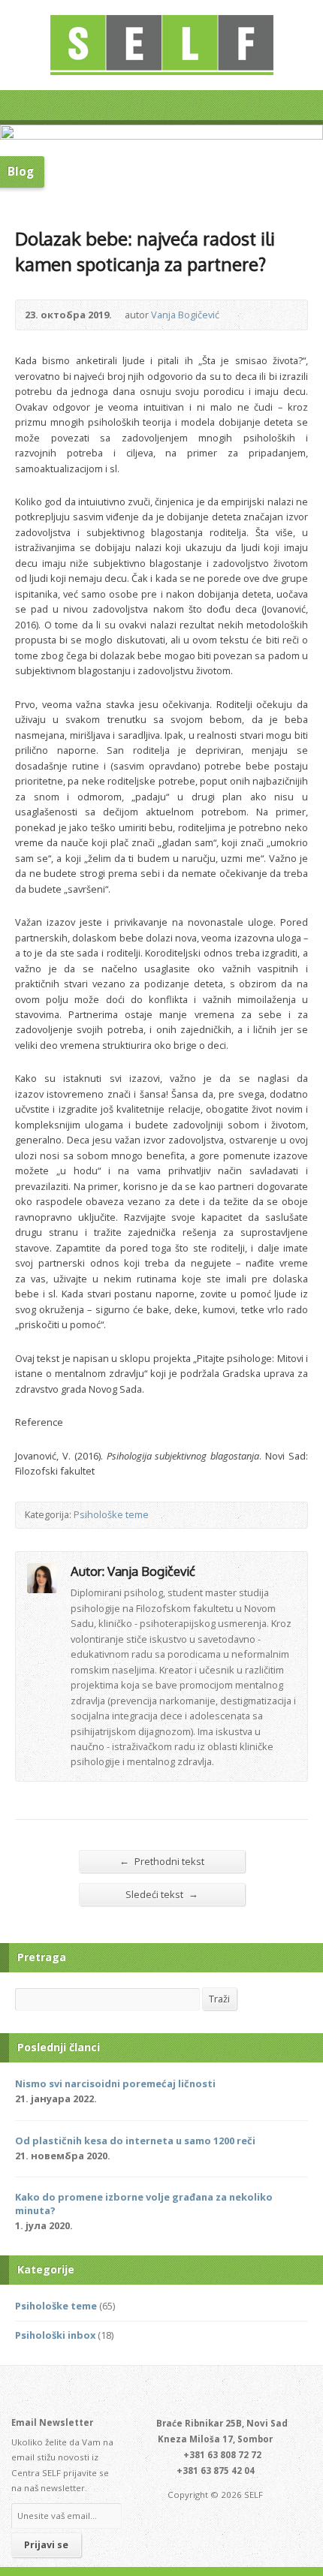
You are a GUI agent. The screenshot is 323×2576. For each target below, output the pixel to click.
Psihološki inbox (55, 2335)
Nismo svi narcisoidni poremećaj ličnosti (115, 2083)
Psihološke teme (111, 1514)
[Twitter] (136, 2393)
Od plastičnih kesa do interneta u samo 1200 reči (135, 2141)
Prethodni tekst (162, 1861)
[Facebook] (153, 2393)
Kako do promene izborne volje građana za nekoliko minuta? (144, 2204)
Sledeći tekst (162, 1894)
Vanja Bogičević (185, 315)
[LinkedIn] (171, 2393)
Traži (219, 1999)
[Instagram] (188, 2393)
